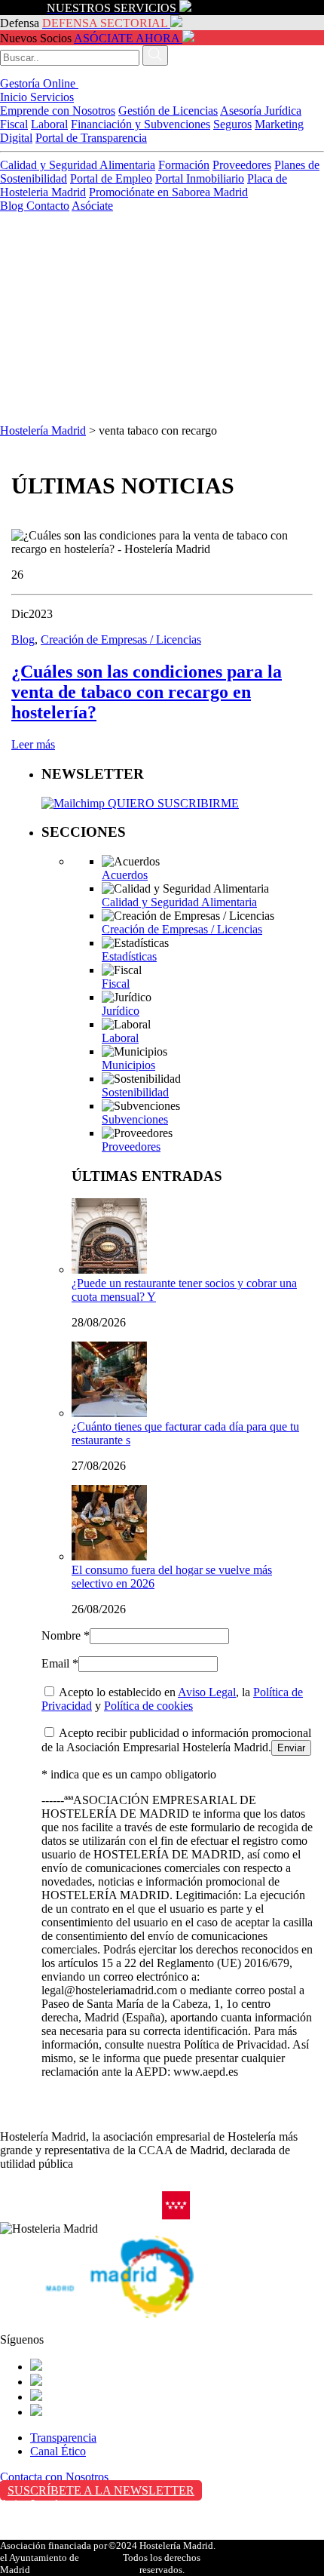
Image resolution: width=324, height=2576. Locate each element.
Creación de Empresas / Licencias (121, 639)
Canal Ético (58, 2451)
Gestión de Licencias (168, 111)
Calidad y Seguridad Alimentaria (78, 165)
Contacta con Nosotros (54, 2477)
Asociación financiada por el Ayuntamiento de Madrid (53, 2558)
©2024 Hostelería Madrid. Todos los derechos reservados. (162, 2558)
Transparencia (63, 2438)
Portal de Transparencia (91, 138)
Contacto (48, 206)
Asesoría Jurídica (261, 111)
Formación (184, 165)
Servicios (52, 97)
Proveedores (242, 165)
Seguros (232, 124)
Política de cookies (148, 1706)
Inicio (15, 97)
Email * (60, 1663)
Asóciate (92, 206)
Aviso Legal (207, 1692)
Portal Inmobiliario (200, 178)
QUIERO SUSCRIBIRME (172, 803)
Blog (13, 206)
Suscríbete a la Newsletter (101, 2490)
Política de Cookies (46, 2536)
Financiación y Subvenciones (141, 124)
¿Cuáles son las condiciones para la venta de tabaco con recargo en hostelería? (147, 692)
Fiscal (14, 124)
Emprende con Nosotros (58, 111)
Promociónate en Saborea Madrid (168, 192)
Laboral (49, 124)
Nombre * (66, 1635)
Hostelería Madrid (43, 430)
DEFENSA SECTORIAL (105, 23)
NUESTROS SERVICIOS (112, 8)
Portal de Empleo (111, 178)
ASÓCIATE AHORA (127, 38)
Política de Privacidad (52, 2520)
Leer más (33, 744)
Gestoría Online (39, 83)
